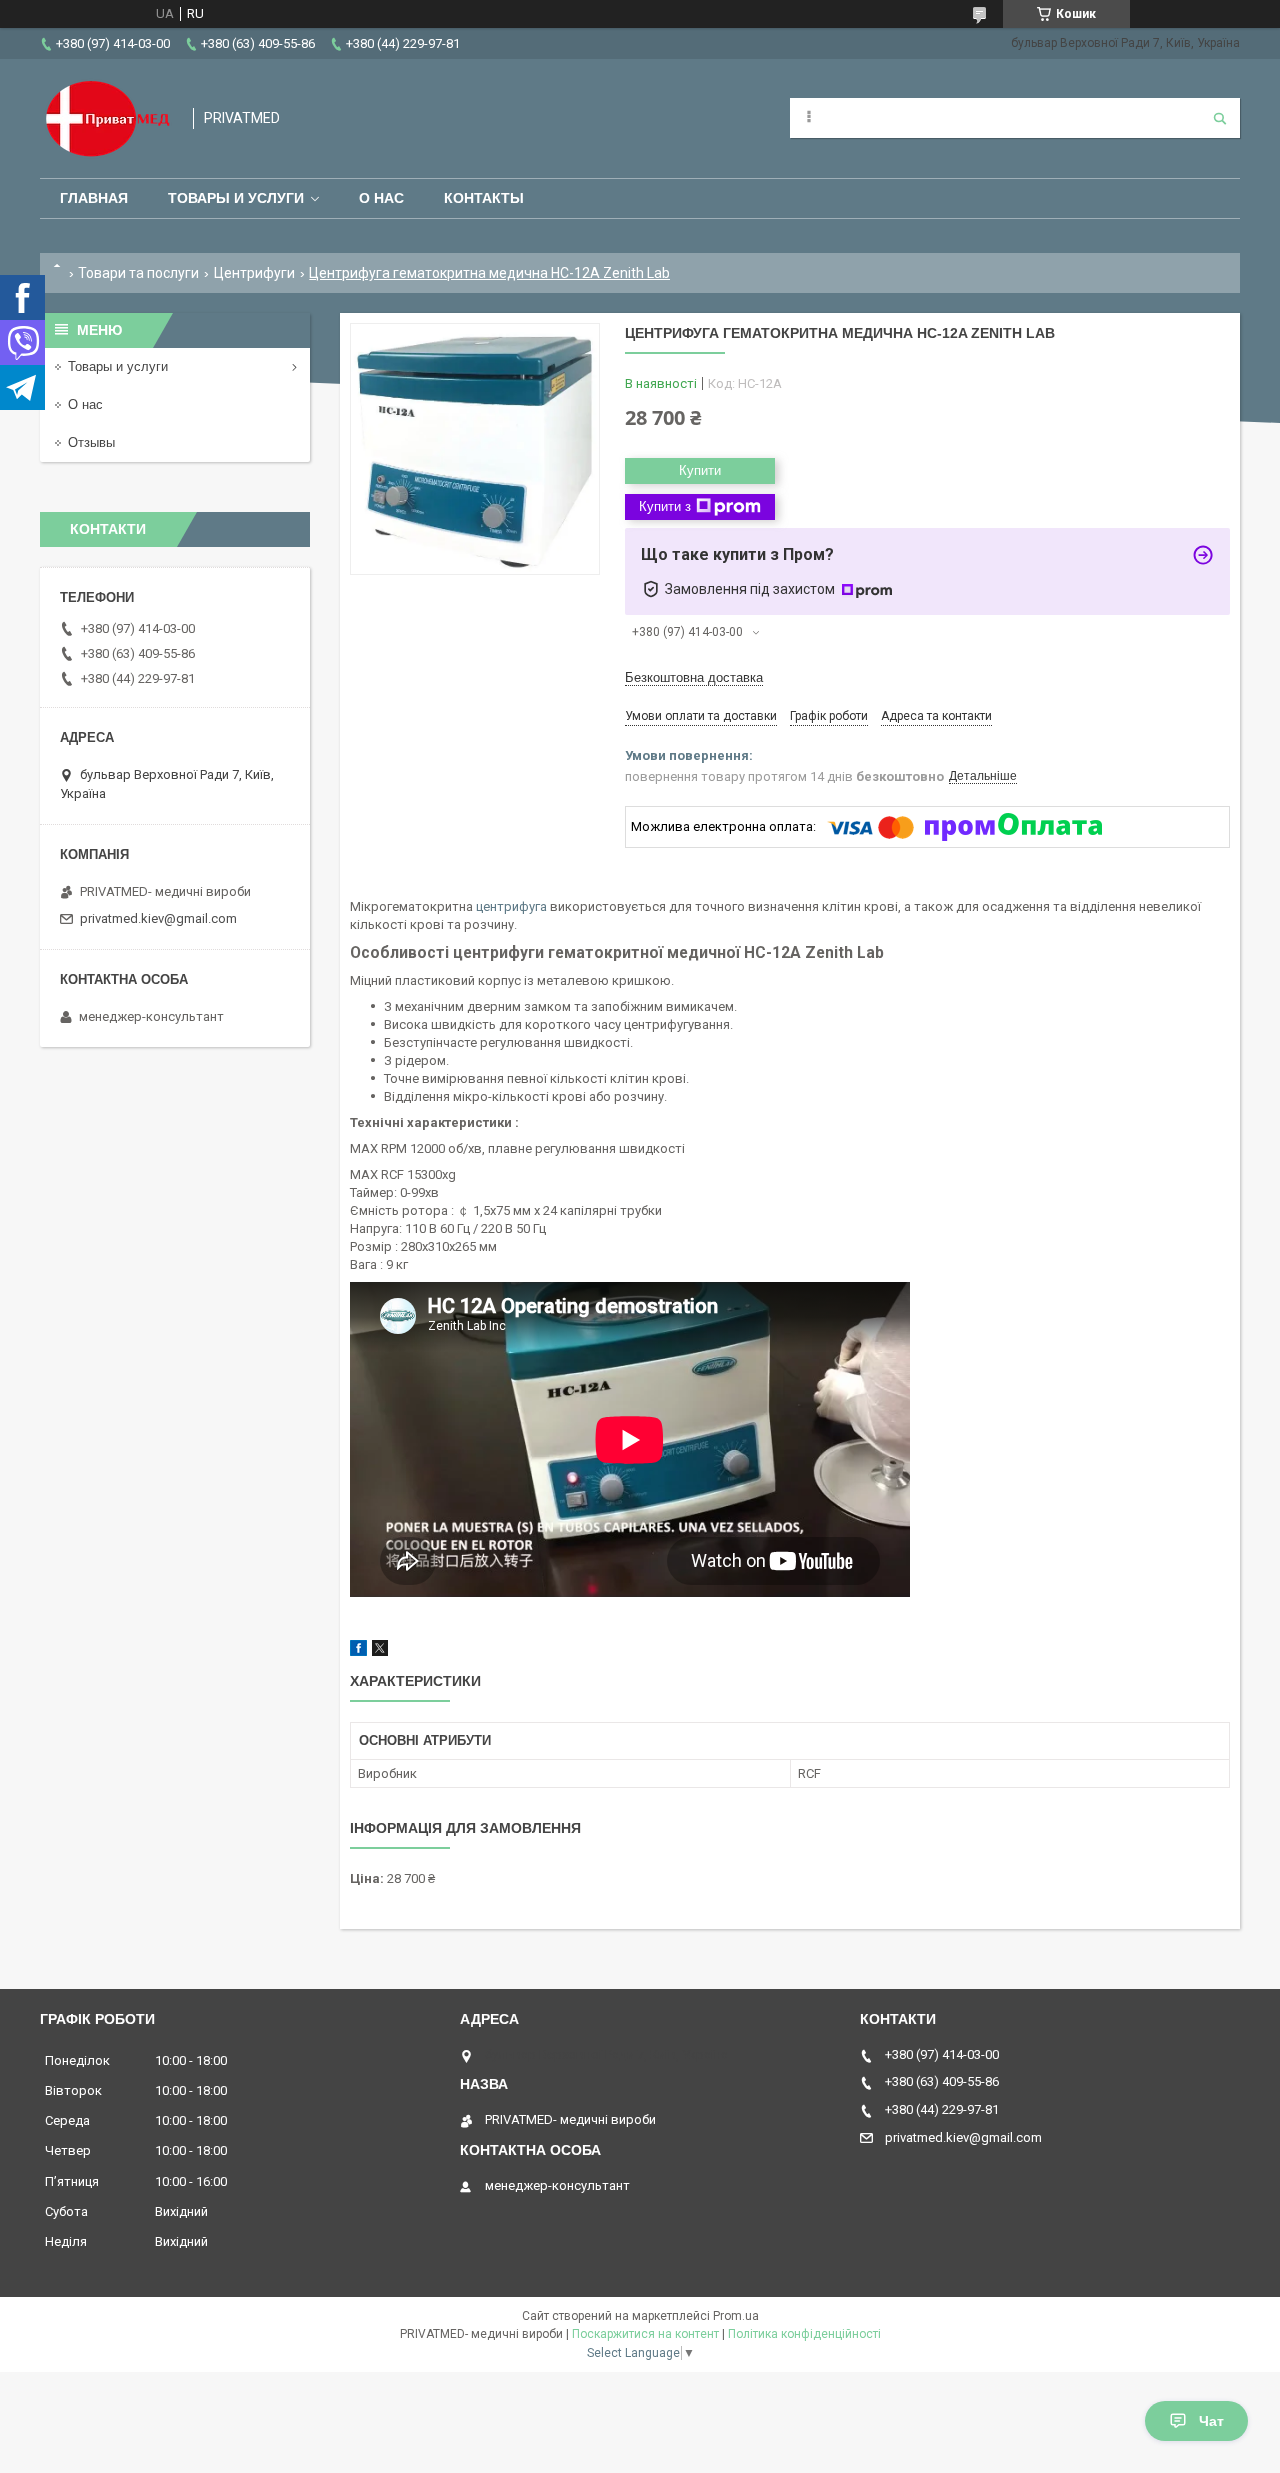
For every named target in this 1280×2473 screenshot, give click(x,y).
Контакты (484, 198)
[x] (380, 1651)
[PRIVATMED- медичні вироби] (106, 118)
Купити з (665, 506)
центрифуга (511, 906)
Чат (1211, 2421)
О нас (381, 198)
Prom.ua (736, 2316)
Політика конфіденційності (804, 2334)
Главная (94, 198)
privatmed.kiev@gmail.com (158, 918)
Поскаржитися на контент (645, 2334)
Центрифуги (254, 273)
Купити (700, 470)
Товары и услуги (236, 198)
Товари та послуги (138, 273)
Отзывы (91, 442)
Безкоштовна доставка (694, 677)
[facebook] (358, 1651)
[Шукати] (1220, 118)
